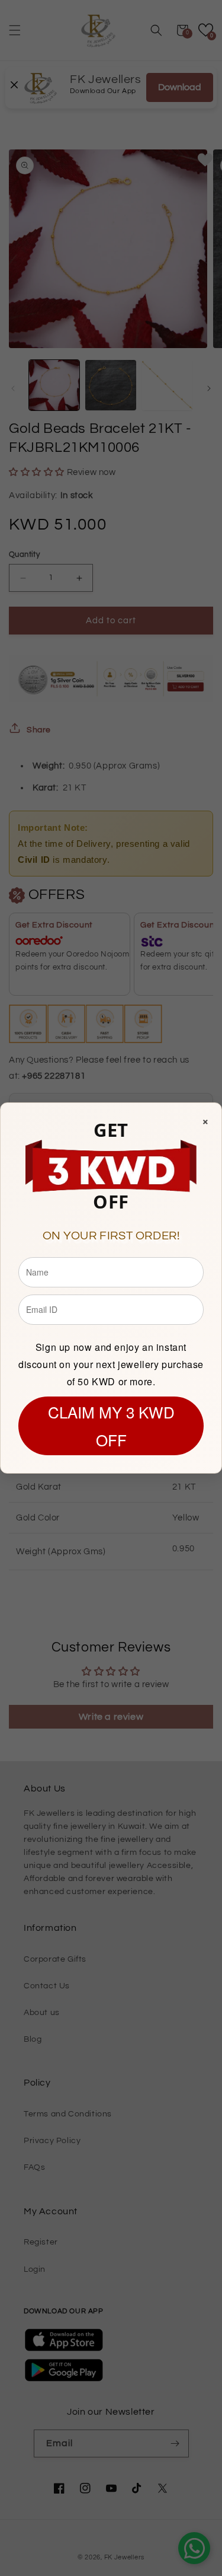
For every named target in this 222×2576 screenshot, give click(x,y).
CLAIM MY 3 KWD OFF (111, 1426)
